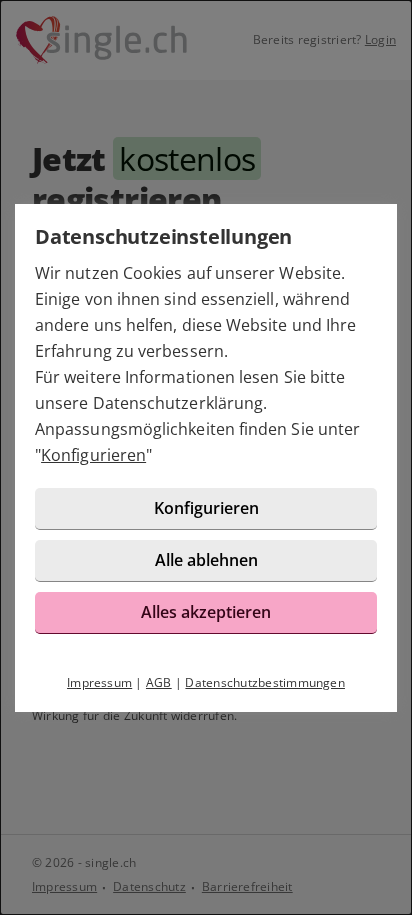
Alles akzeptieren (206, 612)
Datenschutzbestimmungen (265, 682)
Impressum (99, 682)
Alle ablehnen (206, 560)
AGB (159, 682)
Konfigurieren (93, 455)
